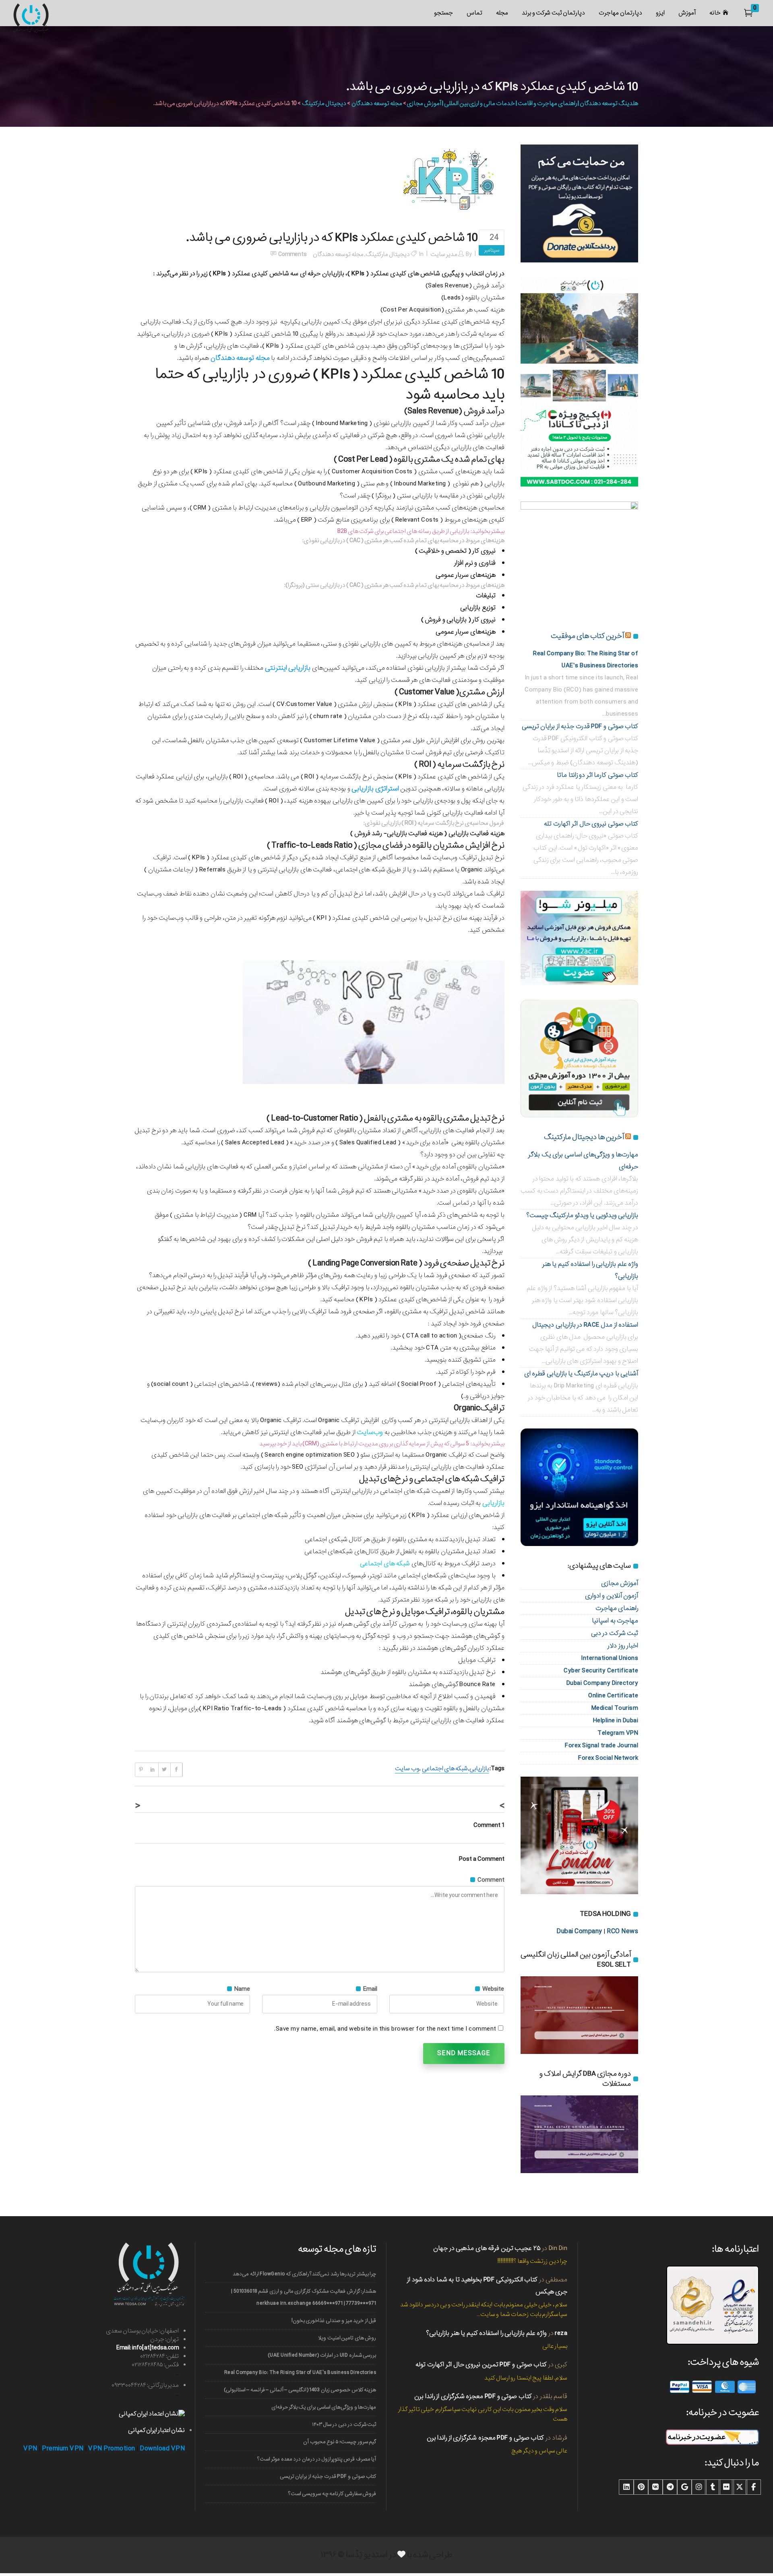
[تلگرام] (670, 2487)
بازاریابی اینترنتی (288, 668)
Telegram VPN (618, 1733)
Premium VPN (63, 2449)
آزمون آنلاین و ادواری (612, 1596)
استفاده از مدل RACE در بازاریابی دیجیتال (585, 1325)
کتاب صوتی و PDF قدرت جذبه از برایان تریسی (580, 726)
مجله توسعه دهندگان (377, 103)
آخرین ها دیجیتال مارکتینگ (584, 1137)
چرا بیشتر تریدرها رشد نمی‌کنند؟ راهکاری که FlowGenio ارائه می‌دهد (304, 2274)
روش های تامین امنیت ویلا (347, 2338)
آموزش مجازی (620, 1583)
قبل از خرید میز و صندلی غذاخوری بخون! (334, 2321)
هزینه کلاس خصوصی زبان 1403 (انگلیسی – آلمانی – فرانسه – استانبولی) (300, 2390)
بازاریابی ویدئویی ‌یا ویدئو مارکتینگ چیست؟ (582, 1215)
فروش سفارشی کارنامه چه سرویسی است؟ (332, 2494)
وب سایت (407, 1769)
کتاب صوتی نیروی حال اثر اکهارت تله (591, 824)
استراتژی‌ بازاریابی (375, 789)
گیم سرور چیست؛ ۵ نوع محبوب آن (340, 2442)
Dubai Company (579, 1931)
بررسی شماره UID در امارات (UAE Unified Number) (322, 2355)
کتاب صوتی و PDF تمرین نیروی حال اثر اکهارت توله (481, 2364)
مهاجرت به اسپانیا (615, 1621)
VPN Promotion (112, 2449)
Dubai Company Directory (602, 1683)
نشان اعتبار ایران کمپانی (156, 2430)
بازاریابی (479, 1769)
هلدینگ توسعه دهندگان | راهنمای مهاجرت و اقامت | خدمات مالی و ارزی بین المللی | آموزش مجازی (522, 103)
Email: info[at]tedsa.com (148, 2348)
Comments (292, 254)
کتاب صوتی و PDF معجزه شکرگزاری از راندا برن (473, 2396)
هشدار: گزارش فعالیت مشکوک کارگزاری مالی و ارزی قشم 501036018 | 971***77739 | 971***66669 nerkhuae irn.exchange (304, 2297)
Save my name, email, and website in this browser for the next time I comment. (385, 2029)
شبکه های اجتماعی (445, 1769)
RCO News (622, 1931)
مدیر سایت (444, 254)
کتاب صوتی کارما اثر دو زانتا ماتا (597, 775)
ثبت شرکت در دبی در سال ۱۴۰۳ (344, 2424)
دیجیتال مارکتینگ (324, 103)
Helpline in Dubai (616, 1720)
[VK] (655, 2487)
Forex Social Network (608, 1758)
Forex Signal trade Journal (601, 1745)
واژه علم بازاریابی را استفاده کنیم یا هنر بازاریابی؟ (486, 2333)
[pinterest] (641, 2487)
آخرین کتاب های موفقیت (587, 636)
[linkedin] (626, 2487)
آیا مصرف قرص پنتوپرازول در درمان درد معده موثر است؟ (317, 2459)
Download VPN (162, 2449)
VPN (30, 2449)
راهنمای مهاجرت (617, 1608)
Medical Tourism (615, 1708)
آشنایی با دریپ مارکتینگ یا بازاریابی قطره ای (581, 1374)
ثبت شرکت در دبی (615, 1633)
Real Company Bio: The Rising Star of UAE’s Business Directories (300, 2373)
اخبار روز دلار (623, 1646)
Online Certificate (613, 1696)
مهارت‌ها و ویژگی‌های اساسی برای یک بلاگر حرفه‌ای (324, 2407)
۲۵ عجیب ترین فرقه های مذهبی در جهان (487, 2248)
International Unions (610, 1658)
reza (561, 2333)
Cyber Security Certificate (601, 1671)
